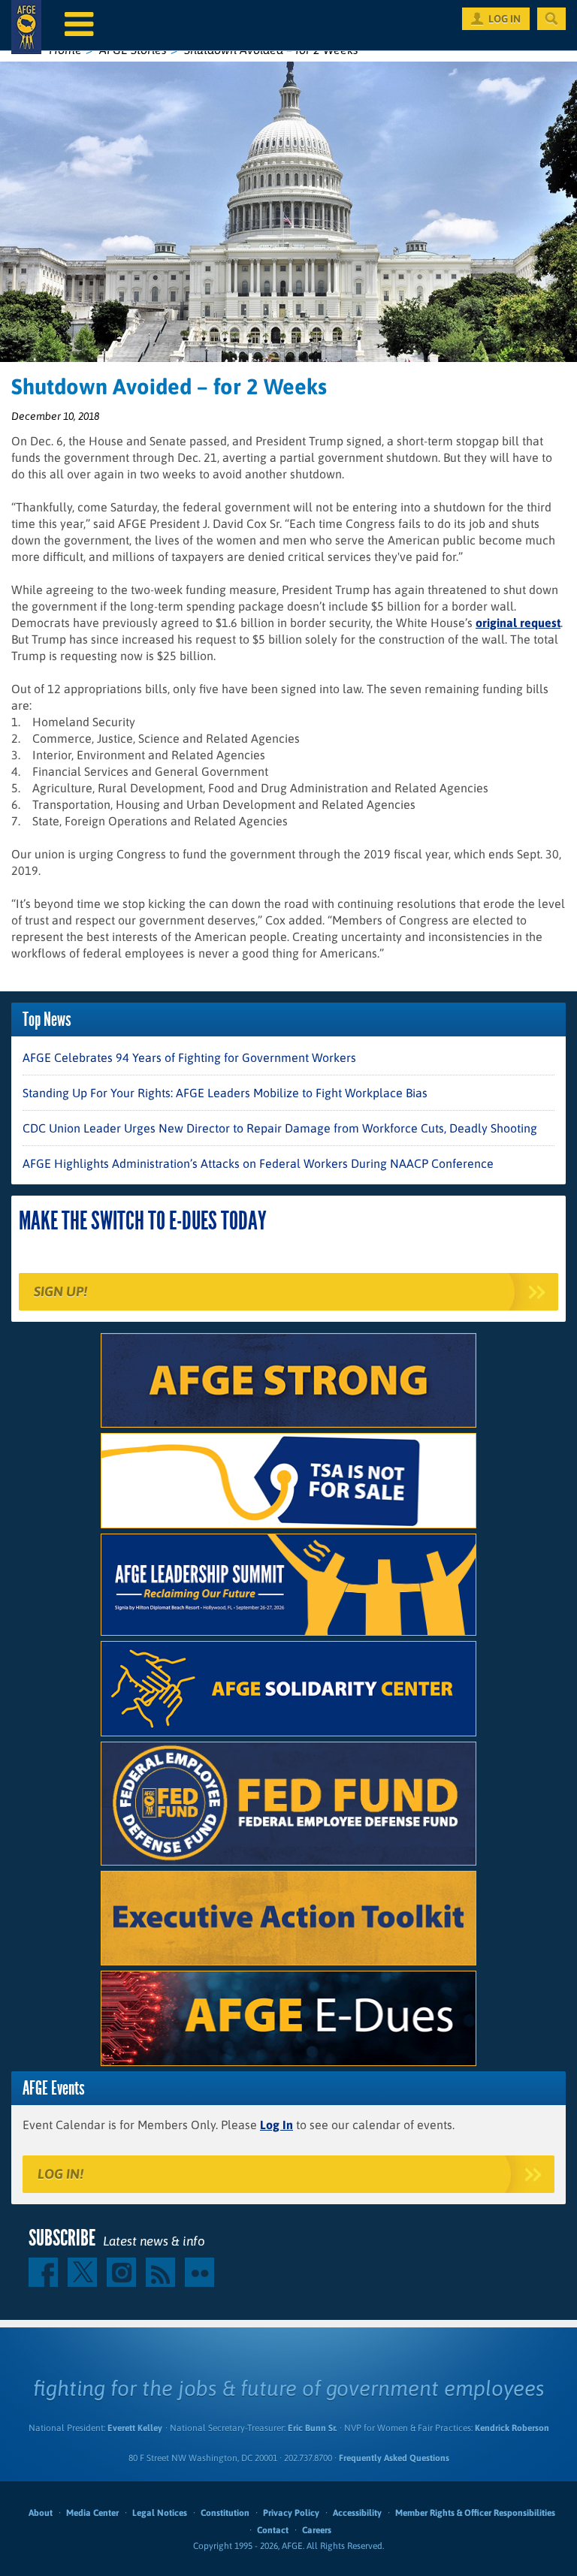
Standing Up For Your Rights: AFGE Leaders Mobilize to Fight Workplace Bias (225, 1093)
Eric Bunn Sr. (312, 2428)
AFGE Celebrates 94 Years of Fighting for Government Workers (189, 1057)
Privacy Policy (291, 2513)
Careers (317, 2530)
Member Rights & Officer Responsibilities (475, 2513)
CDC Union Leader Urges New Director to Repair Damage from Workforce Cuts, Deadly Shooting (280, 1128)
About (41, 2513)
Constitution (225, 2513)
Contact (273, 2530)
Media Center (92, 2513)
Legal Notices (160, 2513)
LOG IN (504, 19)
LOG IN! (60, 2174)
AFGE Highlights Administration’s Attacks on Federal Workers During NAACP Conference (258, 1163)
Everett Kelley (135, 2428)
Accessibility (357, 2513)
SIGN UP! (60, 1291)
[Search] (551, 19)
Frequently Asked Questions (394, 2458)
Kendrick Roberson (512, 2428)
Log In (276, 2125)
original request (518, 623)
